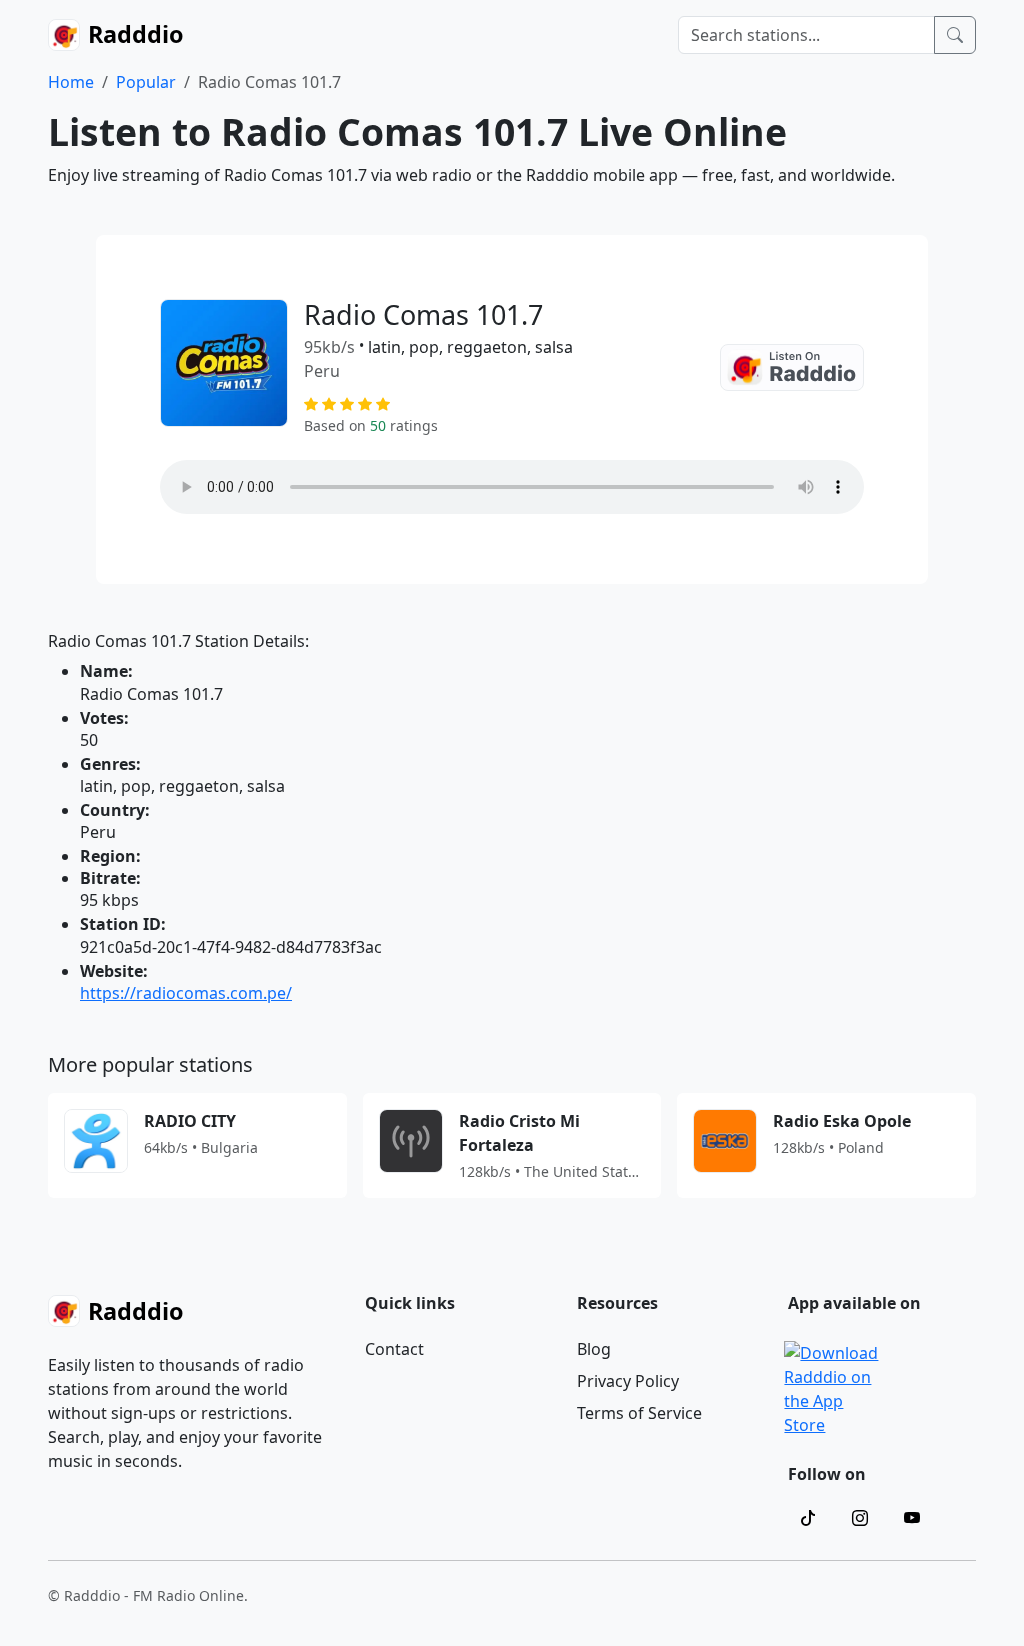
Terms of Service (639, 1413)
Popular (146, 82)
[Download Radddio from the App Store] (833, 1387)
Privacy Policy (628, 1381)
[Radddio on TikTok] (808, 1518)
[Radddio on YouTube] (912, 1518)
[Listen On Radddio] (792, 367)
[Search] (955, 35)
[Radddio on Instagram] (860, 1518)
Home (71, 82)
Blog (594, 1349)
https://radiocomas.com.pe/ (186, 993)
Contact (394, 1349)
